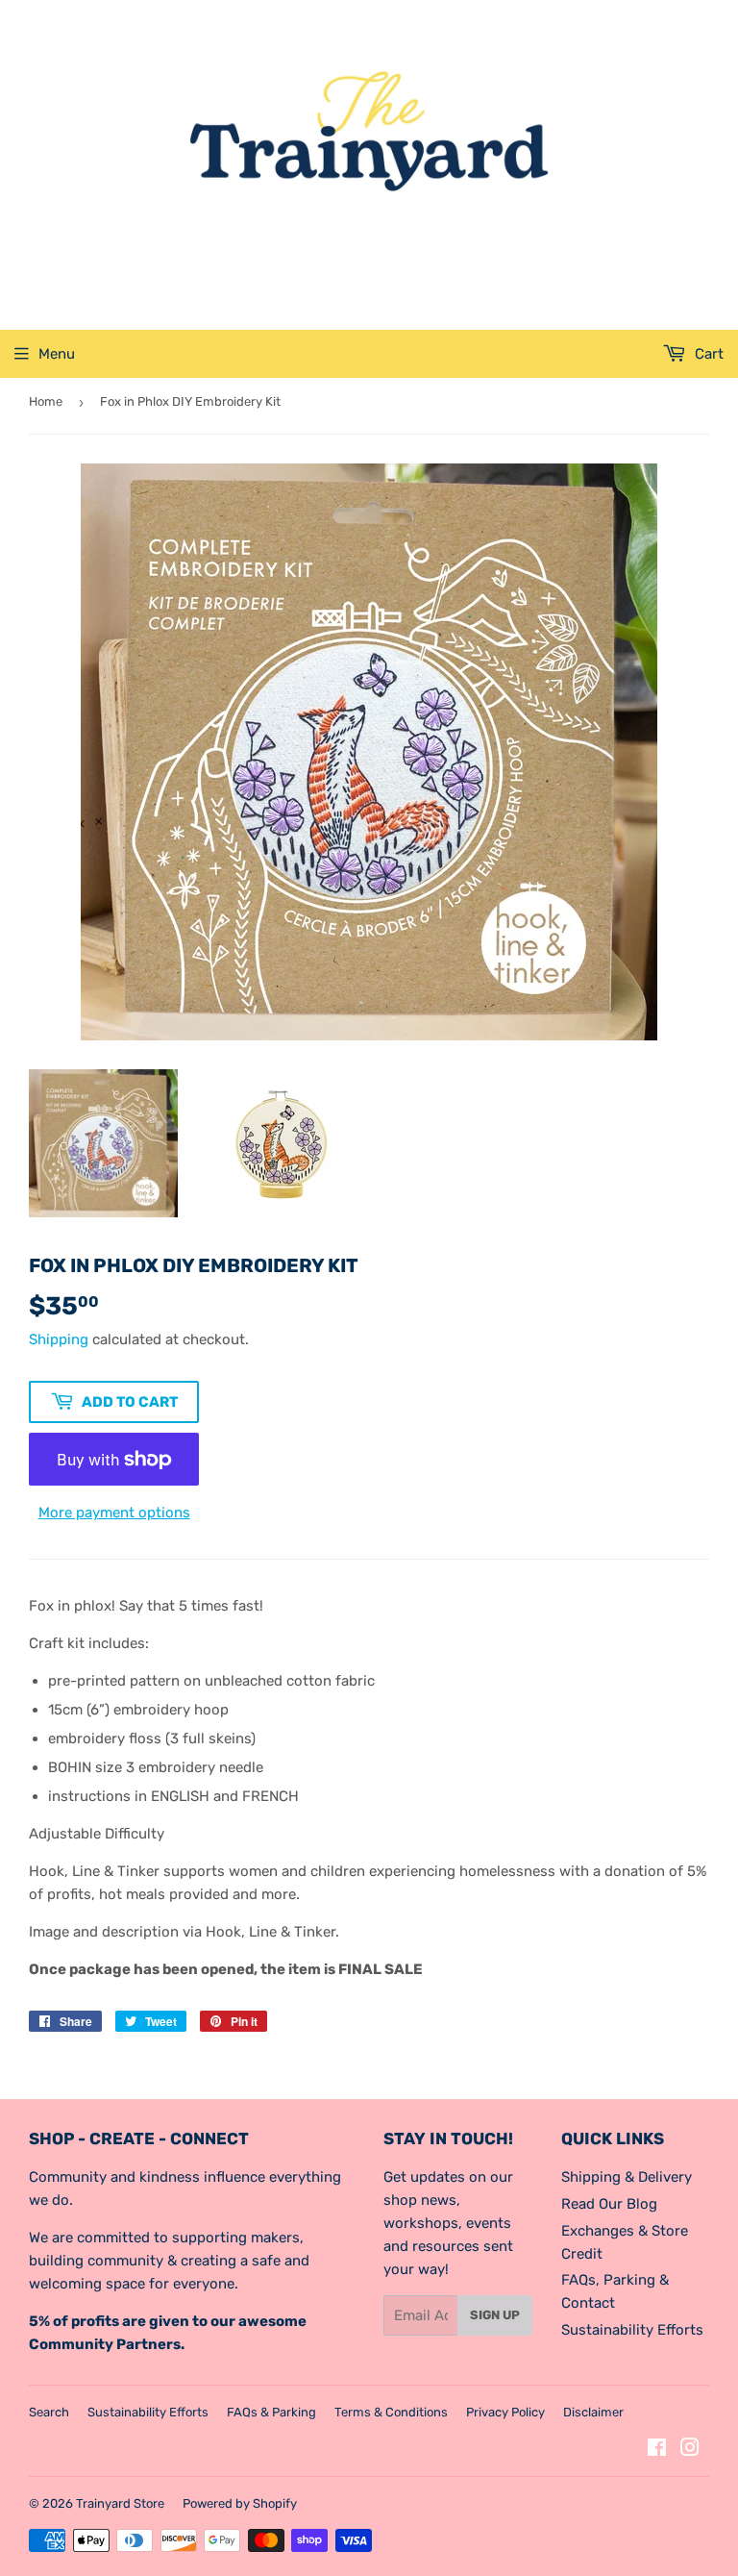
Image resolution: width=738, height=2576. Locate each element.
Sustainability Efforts (632, 2330)
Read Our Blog (609, 2204)
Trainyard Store (120, 2503)
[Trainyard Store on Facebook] (657, 2450)
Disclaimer (593, 2412)
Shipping (59, 1339)
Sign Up (495, 2315)
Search (49, 2412)
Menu (57, 354)
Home (46, 401)
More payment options (114, 1513)
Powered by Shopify (240, 2503)
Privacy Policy (505, 2412)
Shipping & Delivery (627, 2177)
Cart (707, 354)
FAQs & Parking (271, 2412)
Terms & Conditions (391, 2412)
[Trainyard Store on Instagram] (690, 2450)
